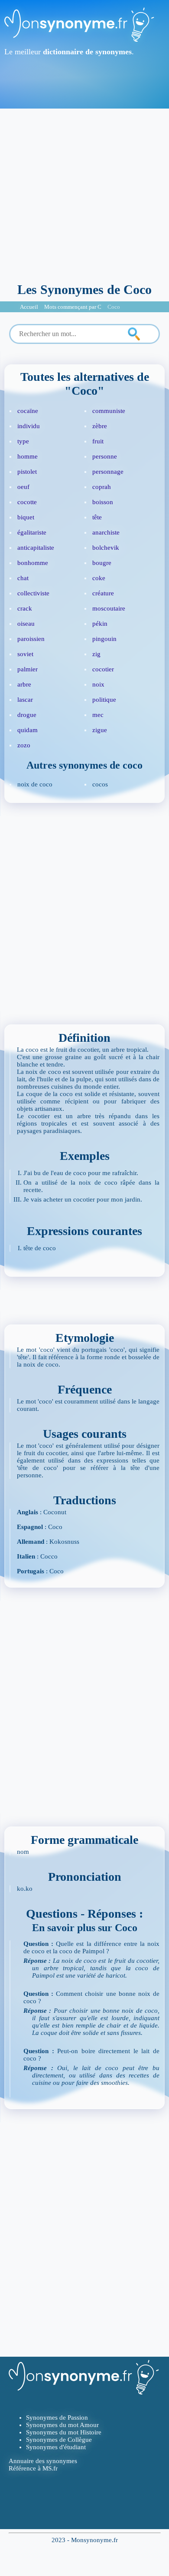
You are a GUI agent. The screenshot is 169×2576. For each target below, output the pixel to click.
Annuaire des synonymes (43, 2461)
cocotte (27, 502)
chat (23, 578)
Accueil (29, 307)
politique (104, 700)
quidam (28, 730)
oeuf (23, 487)
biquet (26, 517)
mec (98, 715)
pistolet (27, 472)
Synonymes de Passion (57, 2417)
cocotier (103, 669)
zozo (24, 745)
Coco (114, 307)
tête (97, 517)
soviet (25, 654)
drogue (27, 715)
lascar (25, 700)
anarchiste (106, 532)
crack (25, 608)
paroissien (31, 639)
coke (99, 578)
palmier (28, 669)
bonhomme (33, 563)
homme (28, 456)
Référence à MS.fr (33, 2468)
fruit (98, 441)
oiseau (26, 624)
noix (98, 684)
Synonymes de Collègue (59, 2440)
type (23, 441)
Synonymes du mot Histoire (64, 2432)
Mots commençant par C (73, 307)
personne (105, 456)
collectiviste (33, 593)
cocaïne (28, 411)
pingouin (104, 639)
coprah (102, 487)
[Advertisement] (84, 193)
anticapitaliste (36, 548)
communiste (109, 411)
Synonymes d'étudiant (56, 2447)
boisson (103, 502)
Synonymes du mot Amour (62, 2425)
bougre (102, 563)
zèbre (100, 426)
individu (29, 426)
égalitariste (32, 532)
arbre (24, 684)
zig (96, 654)
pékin (100, 624)
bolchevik (106, 548)
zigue (100, 730)
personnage (108, 472)
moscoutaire (109, 608)
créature (103, 593)
